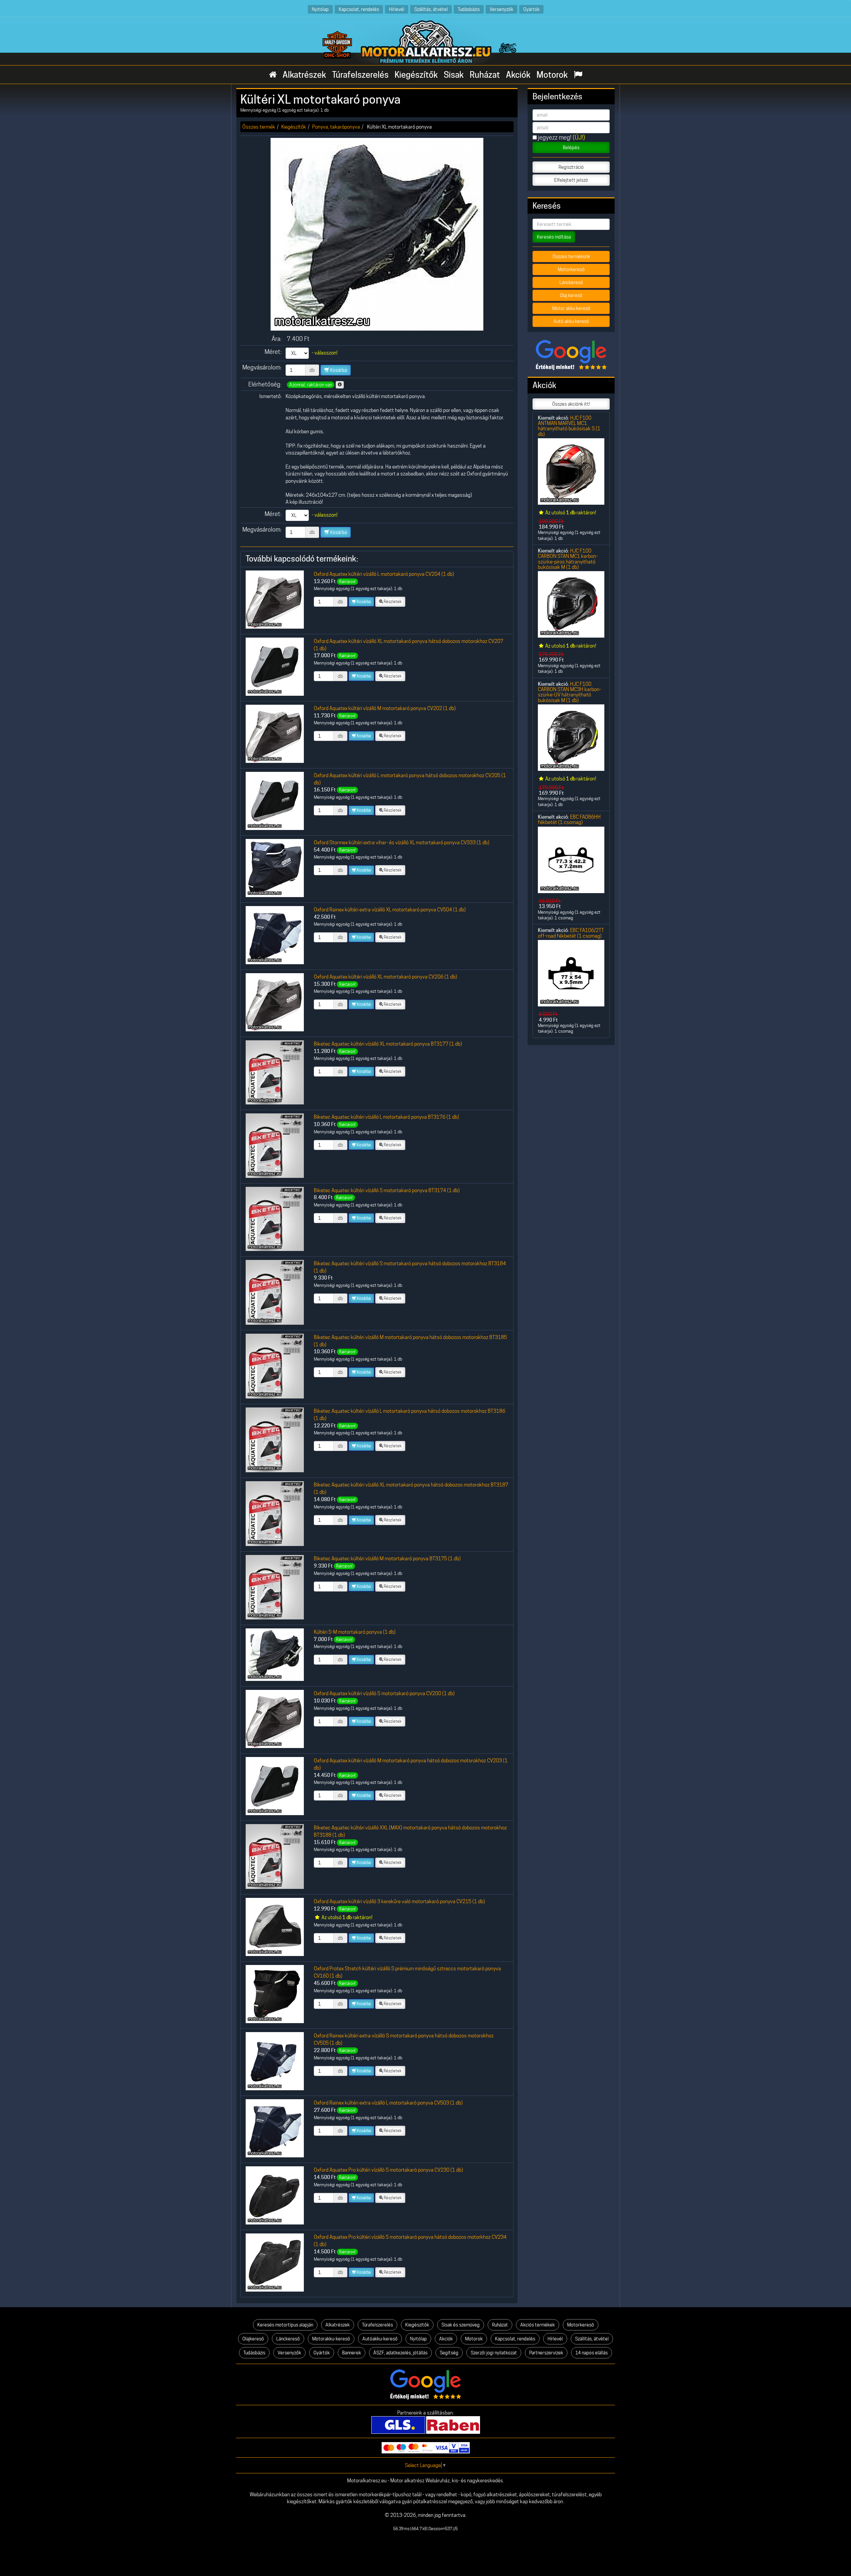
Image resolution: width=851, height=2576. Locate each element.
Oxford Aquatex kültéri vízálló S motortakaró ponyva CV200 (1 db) (384, 1693)
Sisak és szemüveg (461, 2325)
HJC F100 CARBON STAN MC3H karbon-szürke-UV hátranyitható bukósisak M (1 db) (569, 692)
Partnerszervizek (546, 2353)
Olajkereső (253, 2339)
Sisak (454, 75)
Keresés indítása (554, 237)
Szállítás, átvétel (431, 9)
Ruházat (485, 75)
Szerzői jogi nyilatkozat (494, 2353)
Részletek (392, 602)
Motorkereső (571, 269)
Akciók (518, 75)
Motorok (552, 75)
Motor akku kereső (571, 308)
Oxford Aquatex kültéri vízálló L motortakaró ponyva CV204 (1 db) (384, 574)
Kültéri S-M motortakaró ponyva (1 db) (355, 1632)
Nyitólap (320, 9)
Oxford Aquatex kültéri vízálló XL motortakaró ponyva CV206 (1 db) (385, 977)
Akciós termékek (538, 2325)
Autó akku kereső (571, 321)
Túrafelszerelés (360, 75)
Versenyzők (501, 9)
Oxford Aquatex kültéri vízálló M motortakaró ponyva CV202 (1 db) (385, 708)
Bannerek (352, 2353)
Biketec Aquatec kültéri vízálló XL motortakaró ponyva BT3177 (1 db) (388, 1044)
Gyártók (531, 9)
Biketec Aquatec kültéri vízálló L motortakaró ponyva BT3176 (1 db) (386, 1117)
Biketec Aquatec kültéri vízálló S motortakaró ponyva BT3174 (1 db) (387, 1190)
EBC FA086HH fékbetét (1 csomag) (569, 820)
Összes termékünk (571, 257)
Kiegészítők (416, 75)
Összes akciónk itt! (571, 404)
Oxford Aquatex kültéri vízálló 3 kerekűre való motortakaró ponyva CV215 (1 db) (399, 1901)
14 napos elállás (592, 2353)
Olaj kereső (571, 295)
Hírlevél (397, 9)
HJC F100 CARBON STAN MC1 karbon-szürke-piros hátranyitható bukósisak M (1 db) (568, 559)
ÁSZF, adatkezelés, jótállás (400, 2353)
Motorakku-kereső (331, 2339)
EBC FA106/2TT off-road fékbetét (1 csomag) (571, 933)
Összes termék (259, 127)
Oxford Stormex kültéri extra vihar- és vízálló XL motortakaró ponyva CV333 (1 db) (402, 842)
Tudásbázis (469, 9)
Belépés (571, 148)
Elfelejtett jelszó (571, 180)
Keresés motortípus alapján (285, 2325)
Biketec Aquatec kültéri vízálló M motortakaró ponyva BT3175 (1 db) (387, 1558)
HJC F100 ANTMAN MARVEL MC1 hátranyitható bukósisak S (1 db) (569, 426)
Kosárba (338, 370)
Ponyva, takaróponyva (336, 127)
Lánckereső (571, 282)
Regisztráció (571, 167)
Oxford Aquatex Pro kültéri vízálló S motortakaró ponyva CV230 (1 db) (388, 2170)
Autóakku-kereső (380, 2339)
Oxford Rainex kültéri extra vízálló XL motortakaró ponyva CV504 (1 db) (390, 910)
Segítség (449, 2353)
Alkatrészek (304, 75)
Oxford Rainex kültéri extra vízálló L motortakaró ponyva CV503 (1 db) (388, 2103)
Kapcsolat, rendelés (359, 9)
